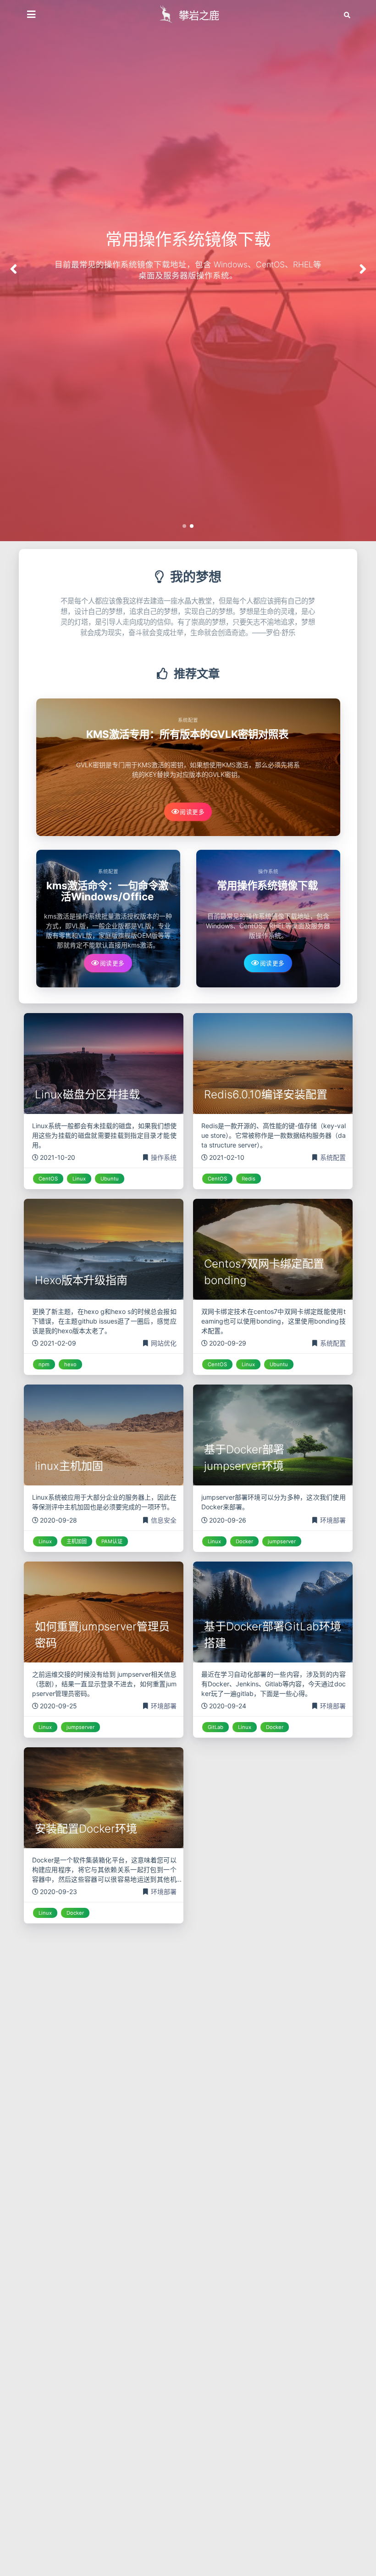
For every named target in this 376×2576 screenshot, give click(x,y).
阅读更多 (192, 812)
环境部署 (333, 1520)
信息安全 (164, 1520)
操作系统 (268, 872)
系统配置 (188, 720)
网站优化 (164, 1343)
